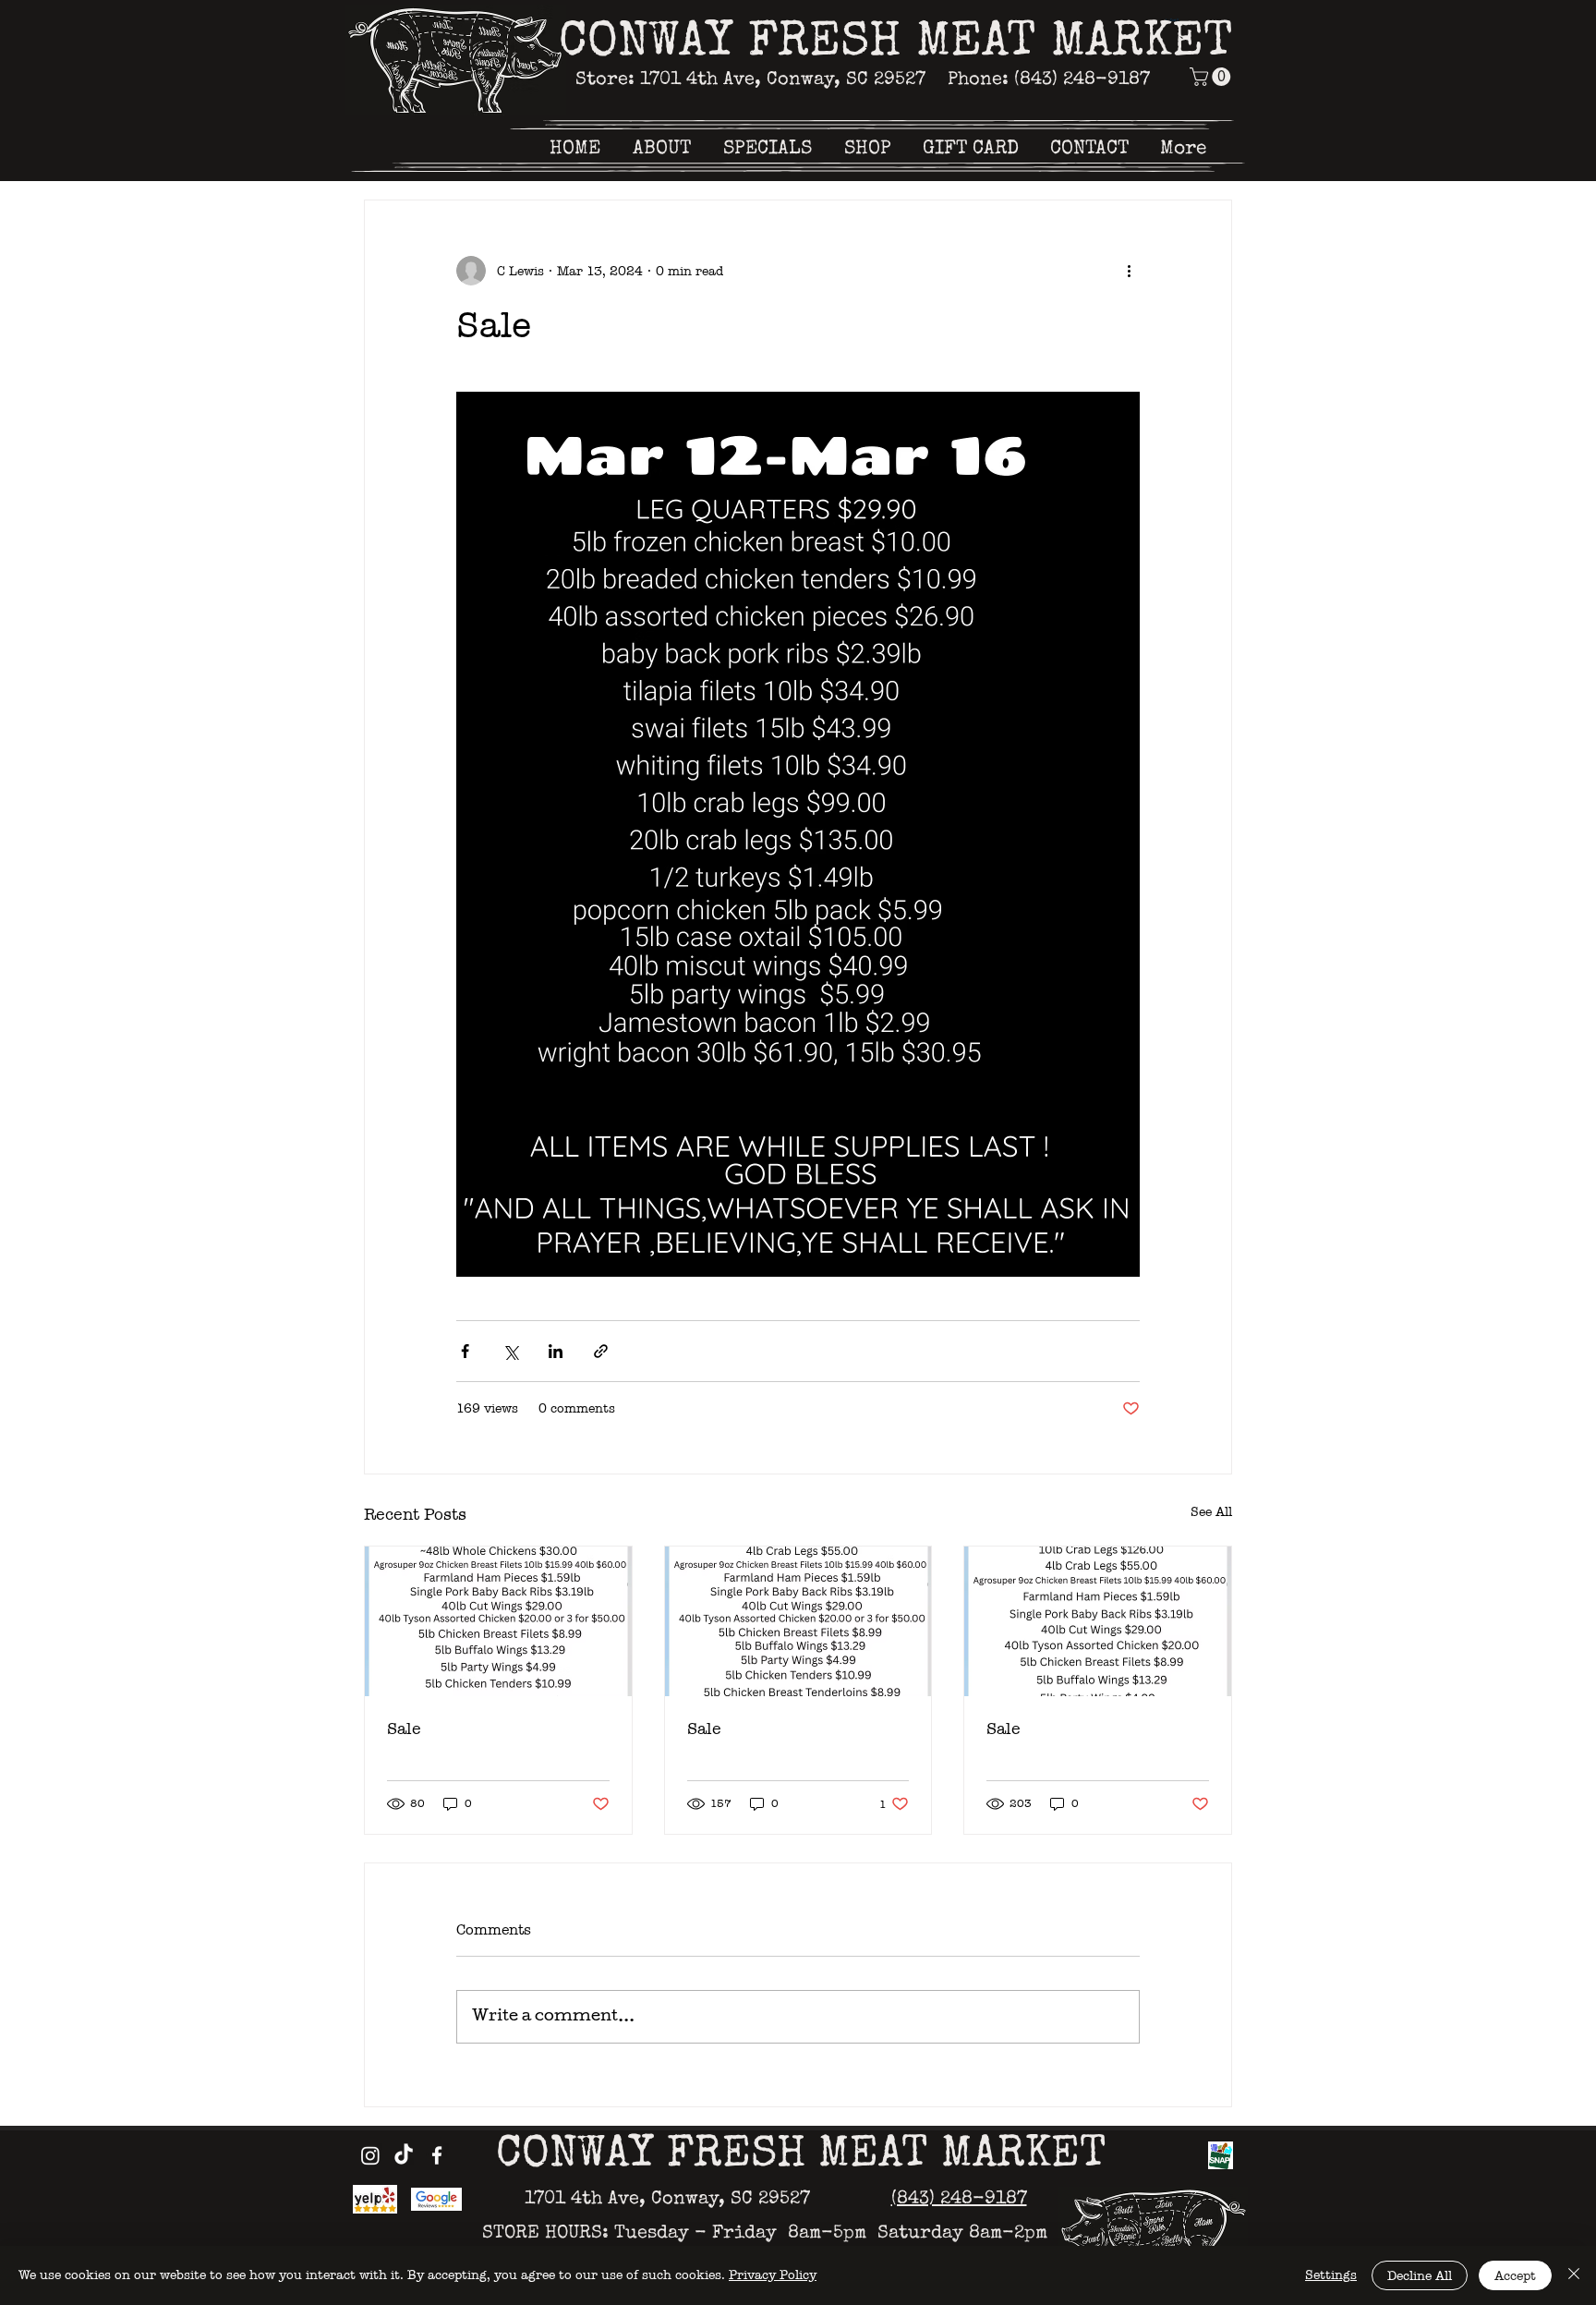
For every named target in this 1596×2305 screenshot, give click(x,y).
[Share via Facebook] (465, 1351)
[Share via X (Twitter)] (510, 1351)
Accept (1515, 2276)
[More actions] (1129, 271)
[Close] (1574, 2275)
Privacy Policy (773, 2275)
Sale (404, 1729)
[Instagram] (370, 2155)
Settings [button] (1331, 2275)
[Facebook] (437, 2155)
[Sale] (498, 1621)
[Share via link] (601, 1351)
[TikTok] (404, 2155)
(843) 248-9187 (959, 2200)
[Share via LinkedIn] (556, 1351)
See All (1211, 1512)
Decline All (1420, 2276)
